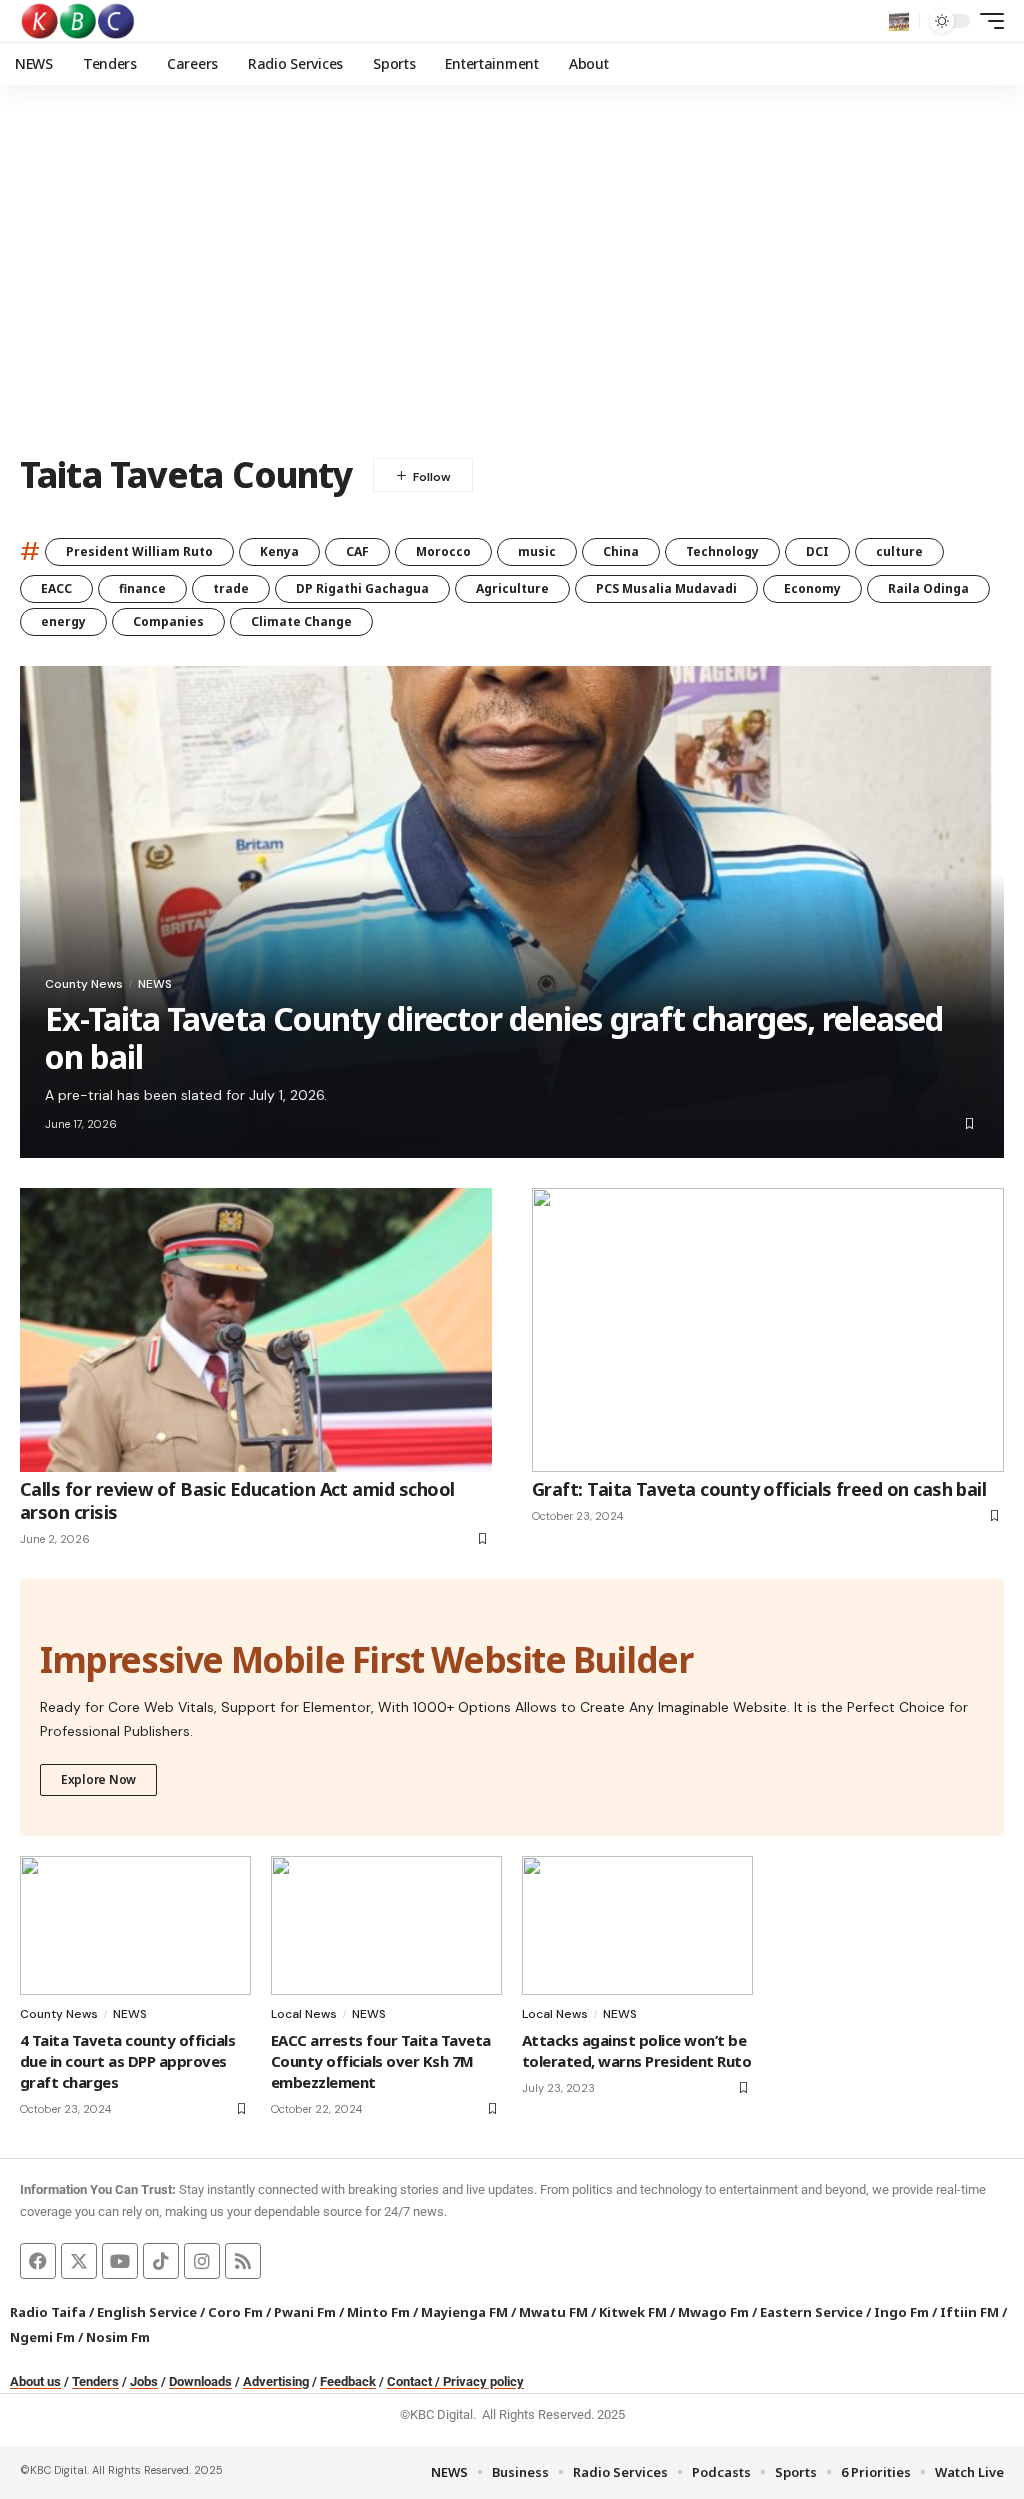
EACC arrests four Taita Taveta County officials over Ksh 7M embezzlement (381, 2061)
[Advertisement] (512, 285)
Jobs (144, 2381)
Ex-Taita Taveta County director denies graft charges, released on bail (494, 1037)
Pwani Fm (305, 2312)
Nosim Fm (116, 2337)
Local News (304, 2014)
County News (84, 984)
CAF (357, 551)
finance (142, 588)
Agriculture (512, 588)
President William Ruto (139, 551)
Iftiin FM (969, 2312)
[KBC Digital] (78, 21)
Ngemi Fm (42, 2337)
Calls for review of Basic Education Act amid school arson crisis (237, 1500)
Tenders (95, 2381)
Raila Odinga (928, 588)
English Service (147, 2312)
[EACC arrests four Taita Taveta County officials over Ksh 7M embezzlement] (386, 1925)
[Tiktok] (161, 2261)
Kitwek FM (633, 2312)
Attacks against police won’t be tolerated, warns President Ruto (636, 2050)
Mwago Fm (713, 2312)
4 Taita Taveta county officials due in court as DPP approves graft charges (127, 2061)
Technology (722, 551)
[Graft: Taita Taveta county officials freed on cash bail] (768, 1329)
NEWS (155, 984)
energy (63, 621)
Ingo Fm (901, 2312)
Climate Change (301, 621)
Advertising (276, 2381)
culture (899, 551)
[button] (899, 21)
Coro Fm (235, 2312)
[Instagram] (202, 2261)
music (537, 551)
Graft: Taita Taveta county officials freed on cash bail (759, 1489)
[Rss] (243, 2261)
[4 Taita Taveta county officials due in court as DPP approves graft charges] (135, 1925)
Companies (168, 621)
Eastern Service (811, 2312)
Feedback (348, 2381)
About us (35, 2381)
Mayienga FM (464, 2312)
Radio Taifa (48, 2312)
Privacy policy (483, 2381)
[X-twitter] (79, 2261)
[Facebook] (38, 2261)
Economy (812, 588)
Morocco (443, 551)
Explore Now (98, 1779)
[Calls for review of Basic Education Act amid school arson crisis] (256, 1329)
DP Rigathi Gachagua (362, 588)
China (621, 551)
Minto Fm (378, 2312)
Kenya (279, 551)
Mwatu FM (553, 2312)
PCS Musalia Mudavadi (666, 588)
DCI (817, 551)
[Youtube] (120, 2261)
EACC (56, 588)
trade (231, 588)
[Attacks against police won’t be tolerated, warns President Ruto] (637, 1925)
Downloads (200, 2381)
